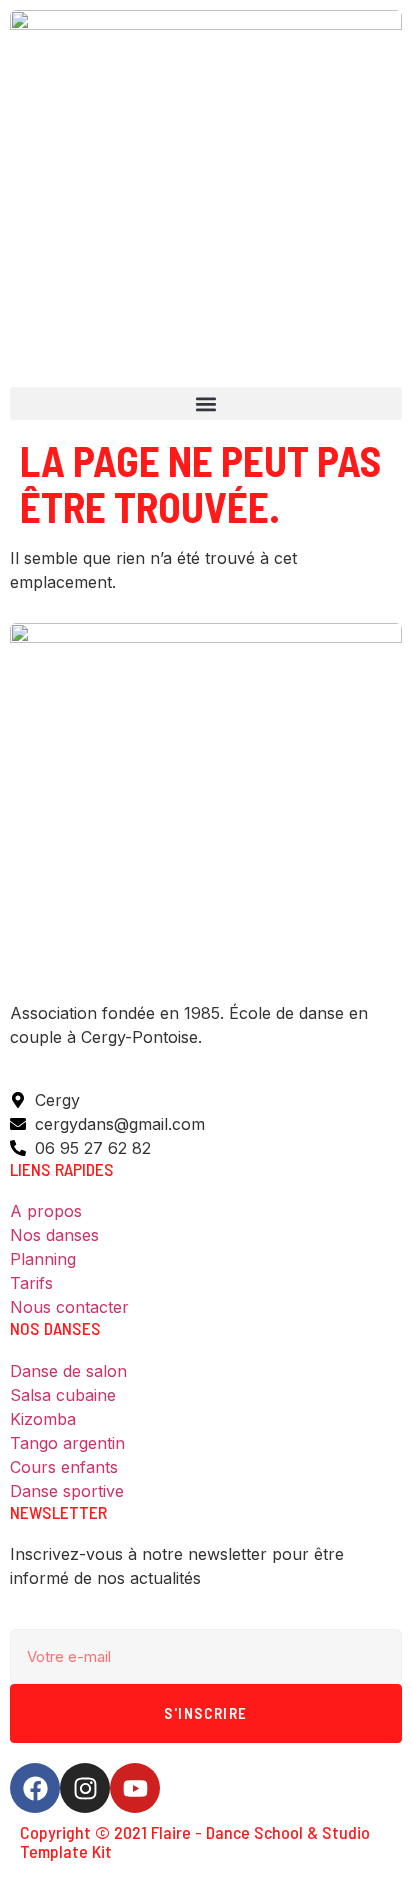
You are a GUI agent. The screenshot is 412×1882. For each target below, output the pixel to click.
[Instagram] (85, 1788)
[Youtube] (135, 1788)
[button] (206, 403)
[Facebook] (35, 1788)
